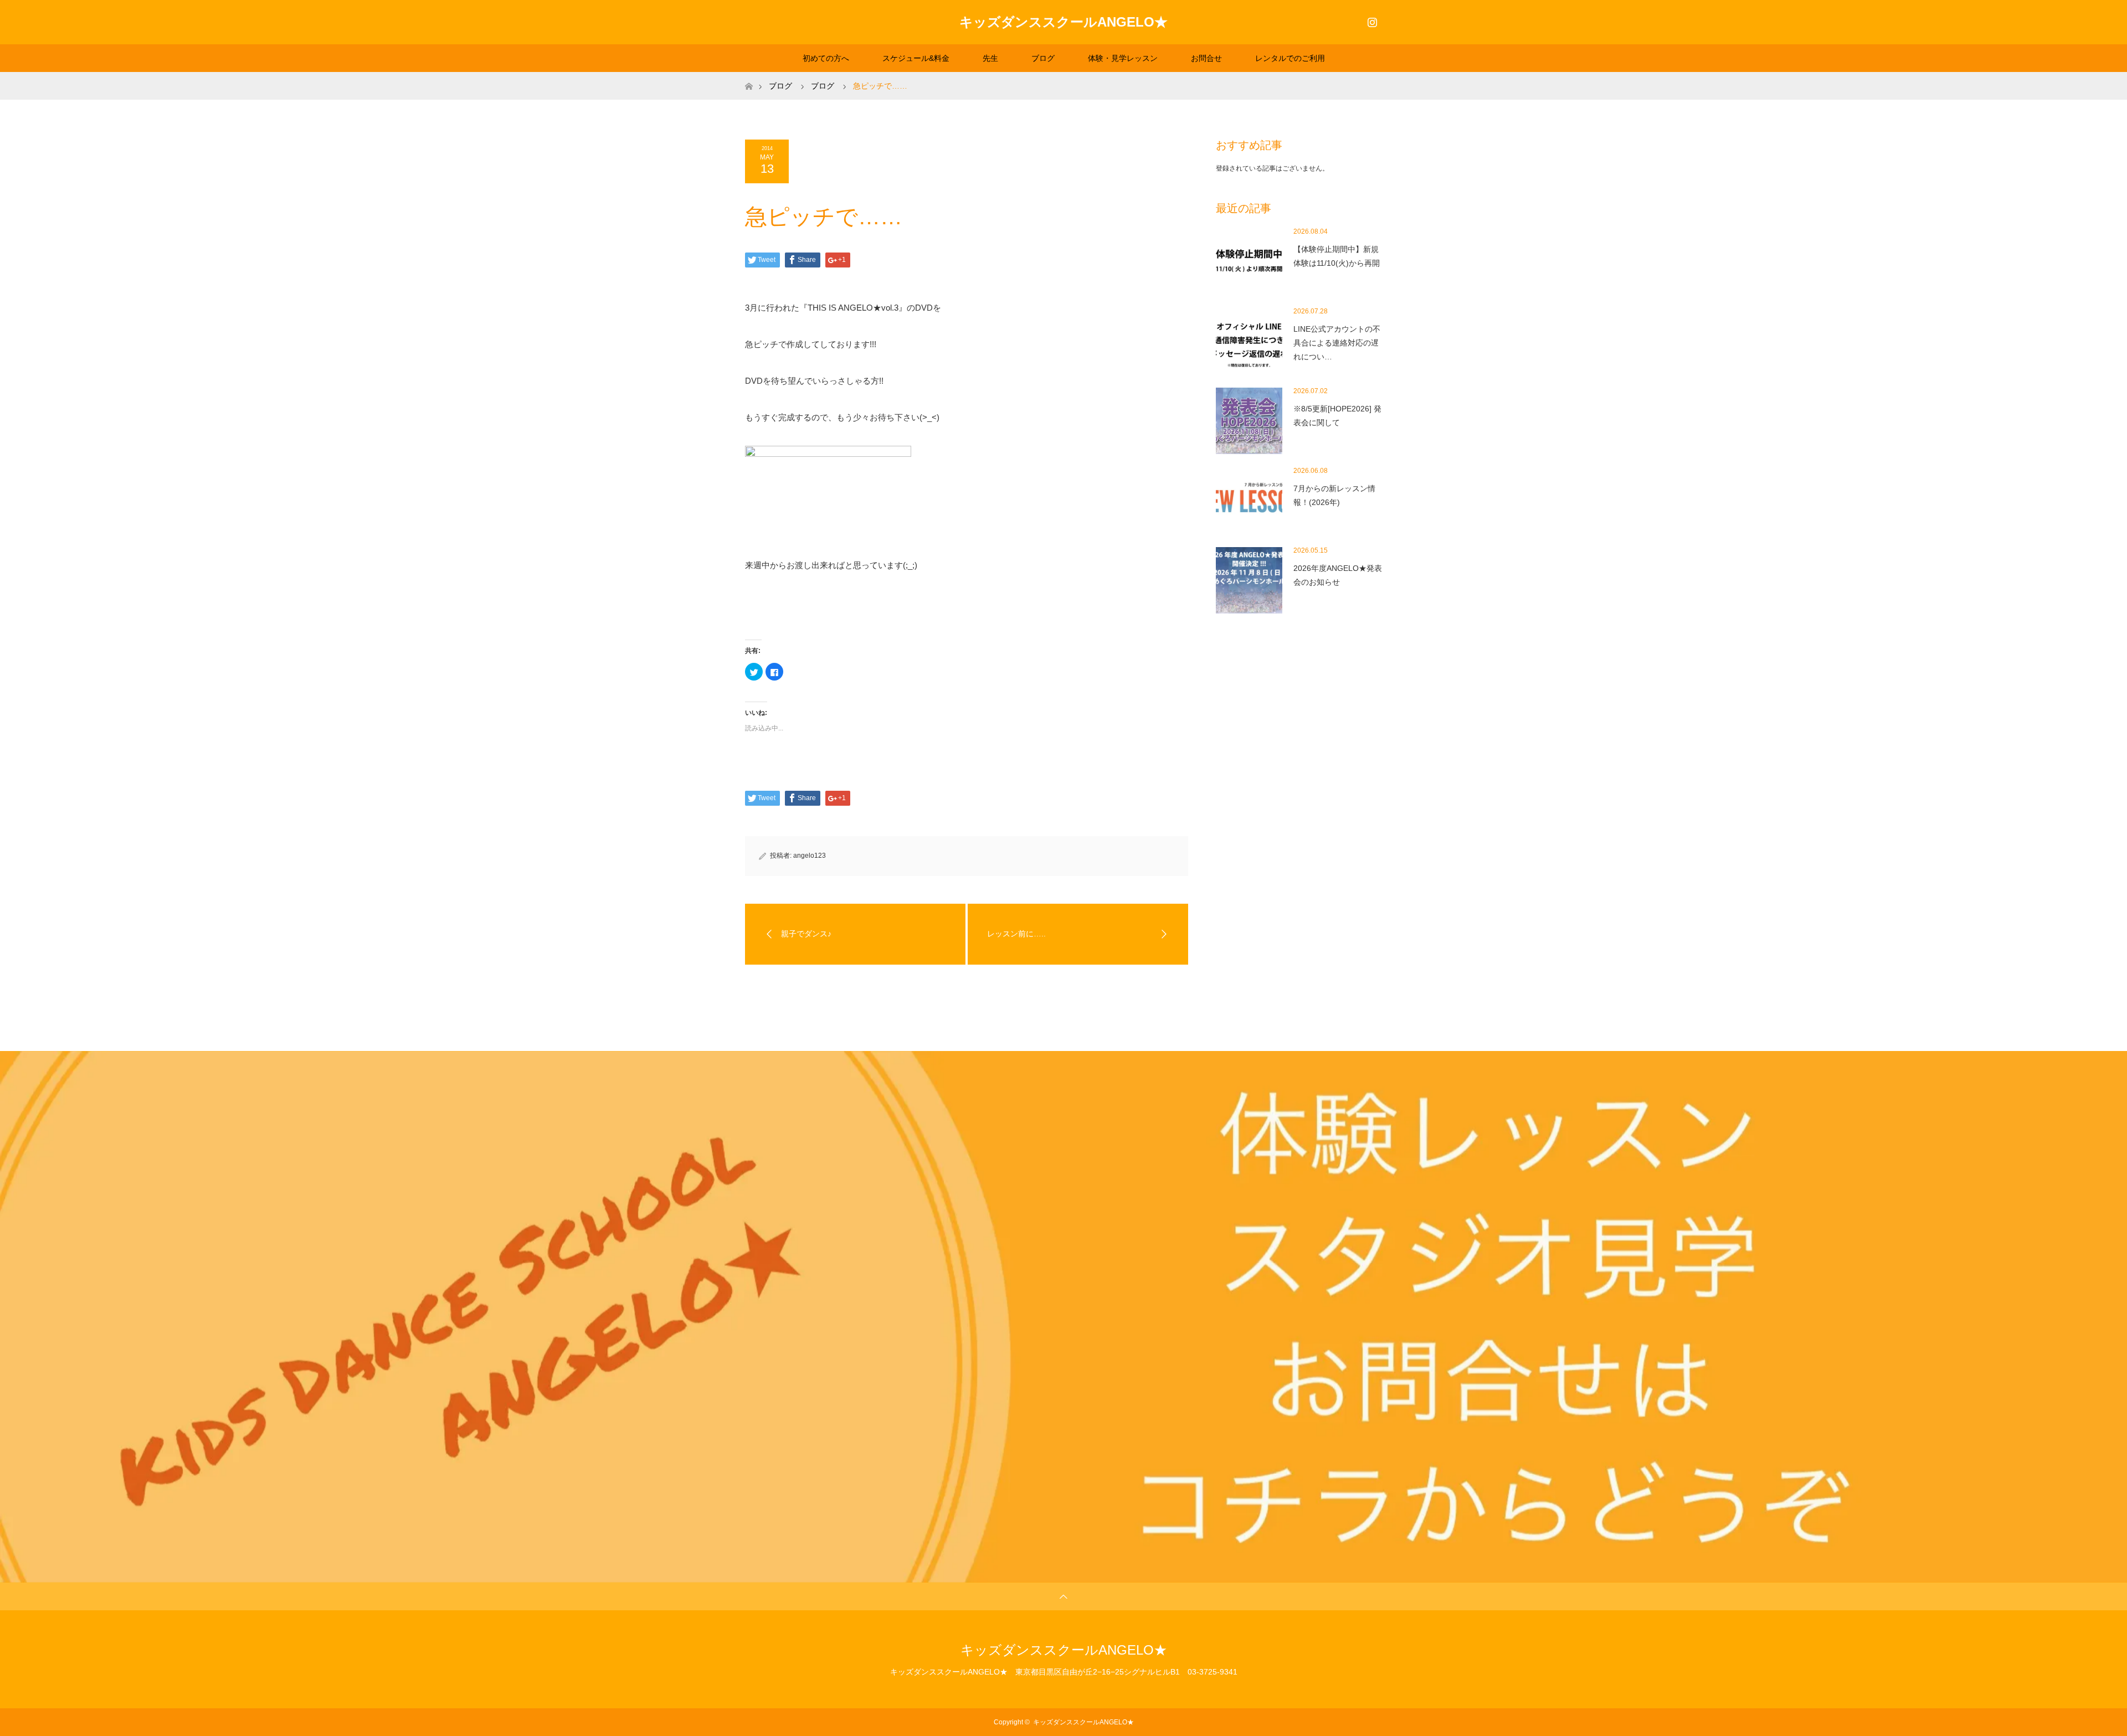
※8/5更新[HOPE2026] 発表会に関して (1337, 416)
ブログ (1043, 58)
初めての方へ (826, 58)
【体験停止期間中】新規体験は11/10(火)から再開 (1337, 256)
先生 (990, 58)
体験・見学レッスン (1123, 58)
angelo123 (810, 856)
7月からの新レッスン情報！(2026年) (1334, 495)
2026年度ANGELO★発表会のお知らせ (1338, 575)
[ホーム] (749, 76)
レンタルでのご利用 (1290, 58)
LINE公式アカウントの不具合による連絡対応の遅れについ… (1337, 343)
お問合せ (1206, 58)
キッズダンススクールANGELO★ (1063, 22)
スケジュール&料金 (916, 58)
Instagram (1371, 20)
